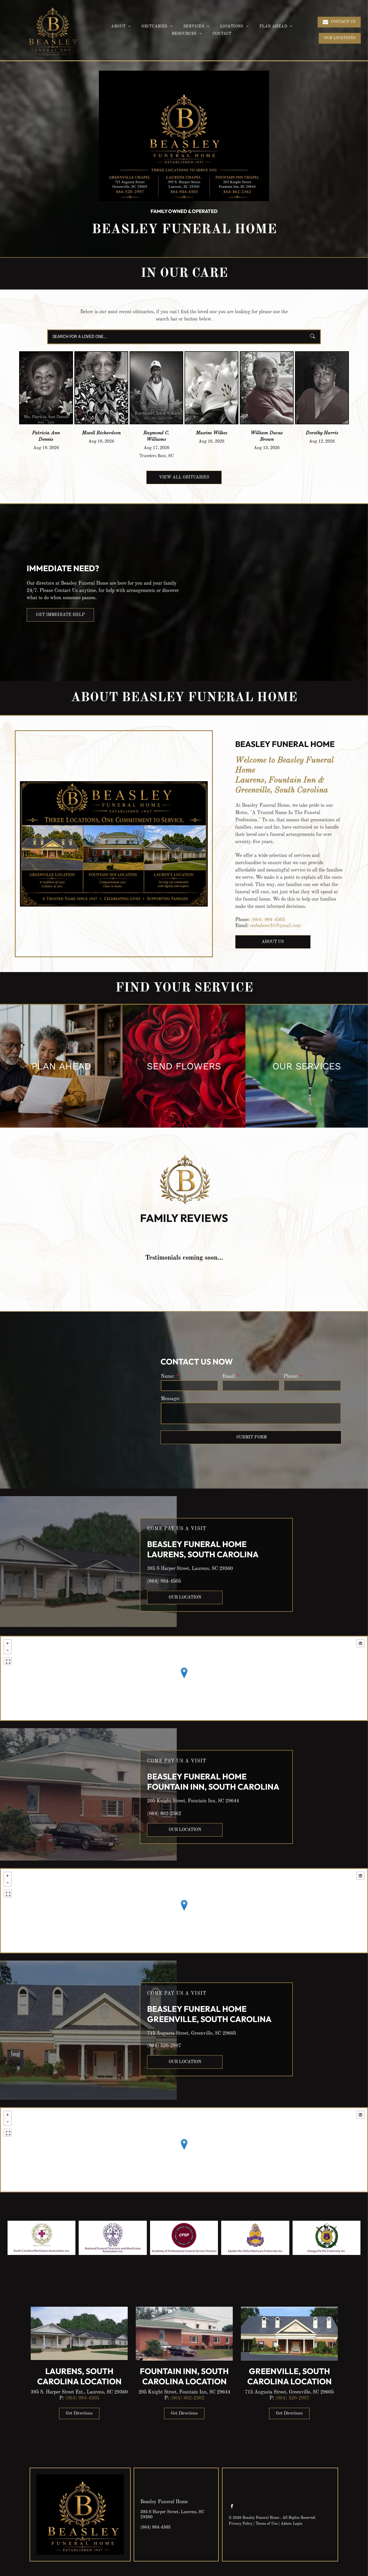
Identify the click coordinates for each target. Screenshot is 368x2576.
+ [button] (8, 1643)
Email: (229, 1376)
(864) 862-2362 (164, 1814)
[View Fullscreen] (8, 1661)
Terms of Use (267, 2524)
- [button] (8, 1650)
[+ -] (184, 1678)
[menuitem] (121, 27)
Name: (168, 1376)
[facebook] (232, 2507)
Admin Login (292, 2524)
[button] (340, 38)
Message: (170, 1399)
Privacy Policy (241, 2524)
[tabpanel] (79, 2364)
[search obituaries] (314, 337)
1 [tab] (184, 2429)
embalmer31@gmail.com (275, 926)
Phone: (291, 1376)
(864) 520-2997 (164, 2046)
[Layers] (360, 1643)
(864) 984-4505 (268, 920)
